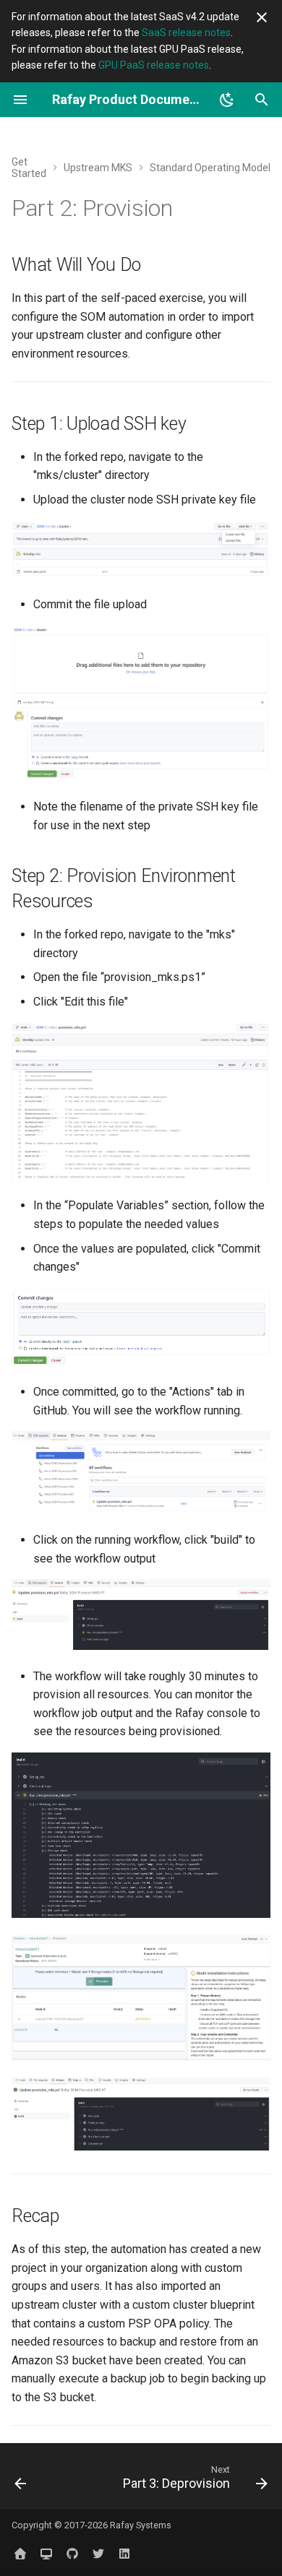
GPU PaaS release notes (154, 65)
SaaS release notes (186, 33)
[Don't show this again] (262, 17)
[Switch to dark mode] (227, 100)
